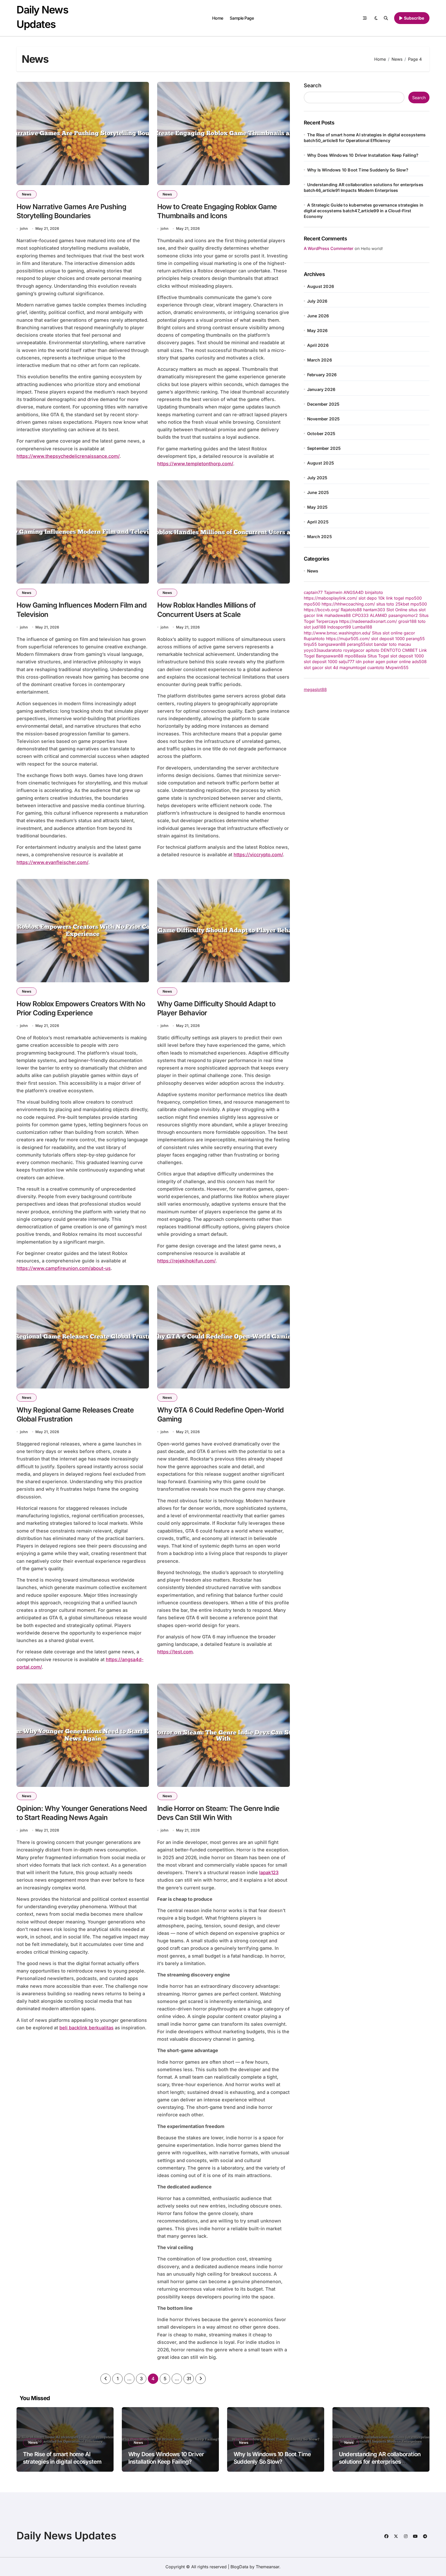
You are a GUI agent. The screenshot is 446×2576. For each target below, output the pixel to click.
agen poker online (393, 662)
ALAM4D (379, 615)
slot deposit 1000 (388, 639)
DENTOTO (391, 650)
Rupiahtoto (314, 639)
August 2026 (321, 286)
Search (313, 85)
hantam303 (374, 610)
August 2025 (321, 463)
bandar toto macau (392, 644)
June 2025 (318, 492)
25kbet (402, 604)
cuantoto (376, 667)
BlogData (239, 2567)
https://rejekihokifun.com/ (186, 1261)
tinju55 (310, 644)
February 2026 (322, 375)
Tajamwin (333, 592)
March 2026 (320, 360)
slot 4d (331, 667)
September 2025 (324, 448)
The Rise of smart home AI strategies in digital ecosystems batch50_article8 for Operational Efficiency (65, 2465)
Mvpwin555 (397, 667)
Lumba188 (362, 627)
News (27, 194)
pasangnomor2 (403, 615)
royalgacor (354, 650)
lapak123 (269, 1872)
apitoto (373, 650)
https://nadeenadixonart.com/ (368, 621)
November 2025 (324, 419)
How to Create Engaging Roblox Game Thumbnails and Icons (217, 211)
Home (218, 18)
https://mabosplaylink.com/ (330, 598)
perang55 (415, 639)
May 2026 (317, 331)
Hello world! (372, 249)
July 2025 (317, 478)
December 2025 (323, 404)
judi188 (319, 627)
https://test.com (175, 1652)
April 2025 (318, 522)
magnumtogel (353, 667)
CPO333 (360, 615)
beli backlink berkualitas (86, 2028)
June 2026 (318, 316)
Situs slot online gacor (393, 633)
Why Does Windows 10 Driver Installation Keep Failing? (363, 155)
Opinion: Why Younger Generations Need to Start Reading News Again (82, 1813)
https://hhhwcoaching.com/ (348, 604)
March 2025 (320, 537)
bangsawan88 (332, 644)
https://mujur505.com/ (348, 639)
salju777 (347, 662)
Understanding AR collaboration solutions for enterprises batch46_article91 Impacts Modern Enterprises (380, 2465)
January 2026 (321, 389)
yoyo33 (311, 650)
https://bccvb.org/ (322, 610)
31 (189, 2379)
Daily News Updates (66, 2536)
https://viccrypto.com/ (258, 855)
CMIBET (410, 650)
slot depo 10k (372, 598)
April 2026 (318, 345)
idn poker (365, 662)
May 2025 (317, 507)
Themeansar (268, 2567)
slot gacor (314, 667)
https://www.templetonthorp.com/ (195, 464)
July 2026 (317, 301)
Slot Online (397, 610)
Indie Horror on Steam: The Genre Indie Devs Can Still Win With (218, 1813)
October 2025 (321, 434)
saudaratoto (330, 650)
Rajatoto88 (351, 610)
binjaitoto (374, 592)
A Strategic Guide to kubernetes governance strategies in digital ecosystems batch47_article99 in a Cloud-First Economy (364, 211)
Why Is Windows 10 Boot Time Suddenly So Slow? (358, 170)
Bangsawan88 (330, 656)
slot (369, 644)
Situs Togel (378, 656)
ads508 (419, 662)
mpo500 (413, 598)
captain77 (313, 592)
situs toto (385, 604)
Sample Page (242, 18)
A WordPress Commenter (329, 248)
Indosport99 (339, 627)
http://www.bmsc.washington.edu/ (337, 633)
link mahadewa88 (334, 615)
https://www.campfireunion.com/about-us (64, 1268)
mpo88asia (355, 656)
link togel (395, 598)
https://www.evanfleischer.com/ (52, 862)
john (24, 228)
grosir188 (407, 621)
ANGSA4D (354, 592)
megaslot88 (315, 689)
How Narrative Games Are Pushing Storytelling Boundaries (71, 211)
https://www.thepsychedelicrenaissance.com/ (68, 456)
